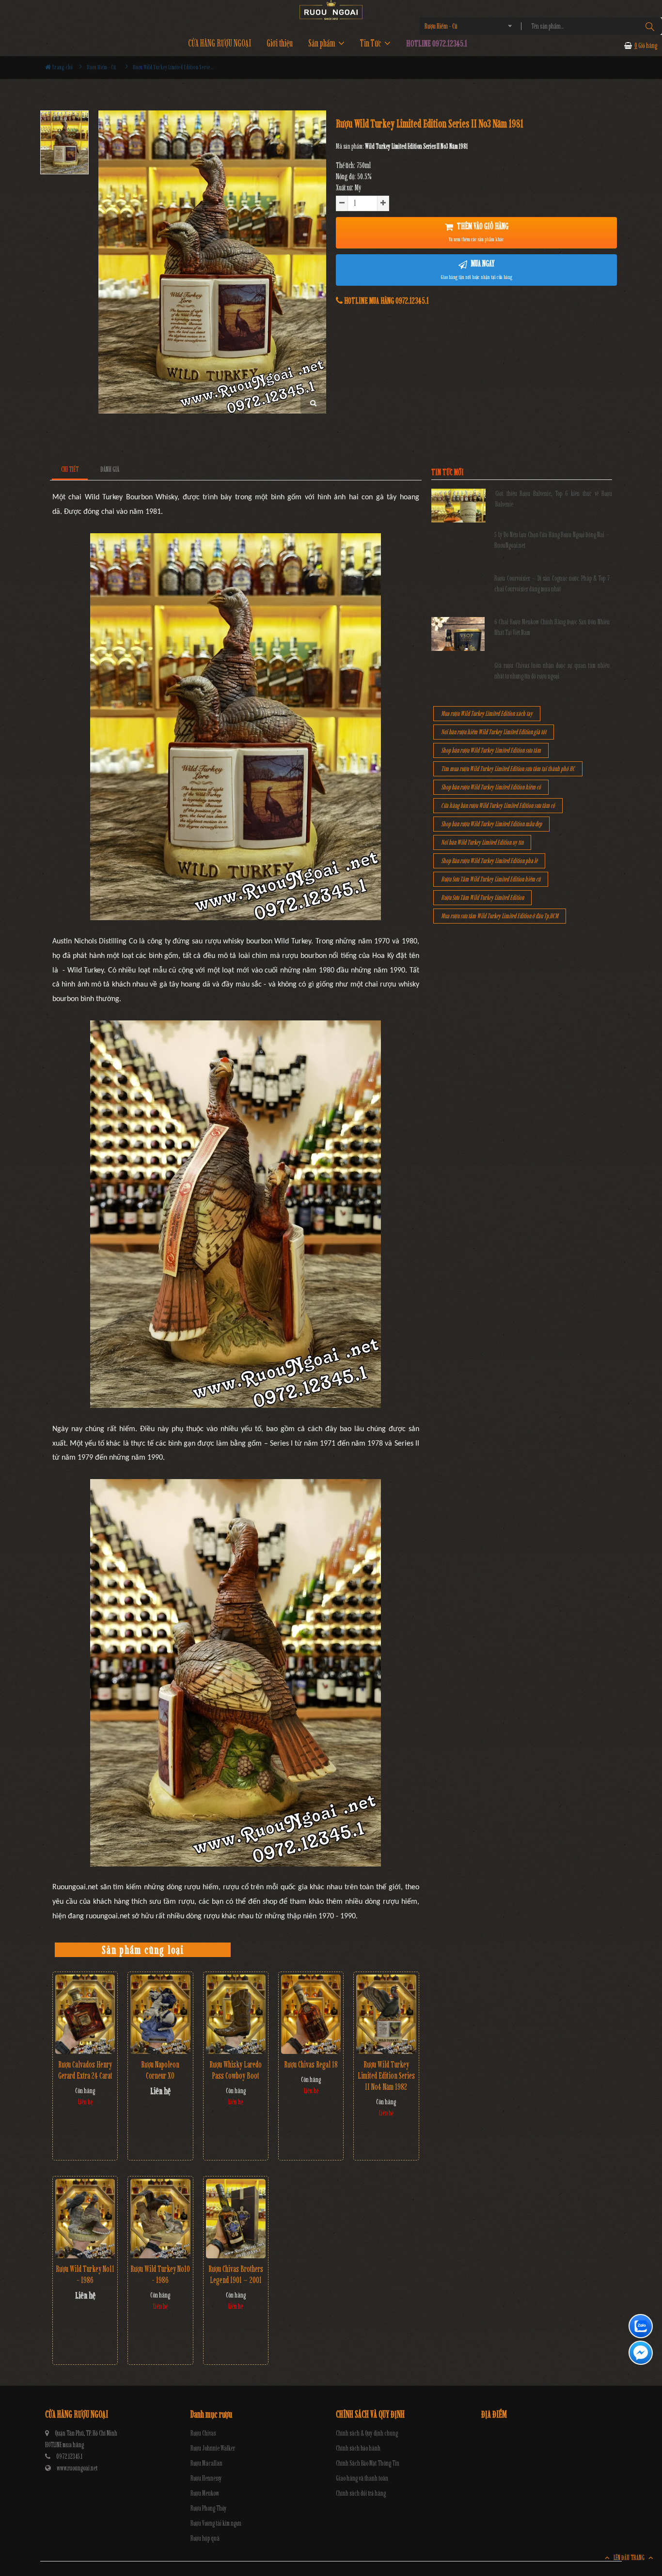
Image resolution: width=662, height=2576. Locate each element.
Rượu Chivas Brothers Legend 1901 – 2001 (236, 2275)
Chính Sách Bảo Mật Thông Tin (368, 2463)
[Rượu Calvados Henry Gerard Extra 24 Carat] (85, 2014)
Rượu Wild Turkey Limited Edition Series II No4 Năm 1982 (386, 2076)
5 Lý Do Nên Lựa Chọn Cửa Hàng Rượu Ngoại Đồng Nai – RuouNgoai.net (552, 540)
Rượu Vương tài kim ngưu (216, 2523)
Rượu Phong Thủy (209, 2508)
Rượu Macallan (206, 2463)
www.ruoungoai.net (77, 2468)
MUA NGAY (477, 269)
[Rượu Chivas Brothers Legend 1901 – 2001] (236, 2219)
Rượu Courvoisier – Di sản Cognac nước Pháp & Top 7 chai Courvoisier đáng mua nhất (552, 584)
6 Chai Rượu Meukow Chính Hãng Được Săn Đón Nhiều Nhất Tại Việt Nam (552, 627)
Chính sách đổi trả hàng (361, 2493)
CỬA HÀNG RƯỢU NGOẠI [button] (220, 43)
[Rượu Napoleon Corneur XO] (160, 2014)
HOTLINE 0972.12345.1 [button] (437, 43)
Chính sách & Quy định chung (367, 2433)
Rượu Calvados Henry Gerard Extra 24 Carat (85, 2070)
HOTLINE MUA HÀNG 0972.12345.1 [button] (386, 301)
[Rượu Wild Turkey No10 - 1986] (160, 2219)
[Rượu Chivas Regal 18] (311, 2014)
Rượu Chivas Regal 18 (311, 2065)
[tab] (70, 470)
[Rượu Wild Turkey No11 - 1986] (85, 2219)
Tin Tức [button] (371, 43)
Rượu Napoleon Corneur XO (160, 2070)
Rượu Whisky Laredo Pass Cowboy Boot (236, 2070)
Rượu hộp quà (205, 2538)
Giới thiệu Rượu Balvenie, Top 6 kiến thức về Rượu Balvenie (554, 499)
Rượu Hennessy (206, 2478)
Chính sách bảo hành (358, 2448)
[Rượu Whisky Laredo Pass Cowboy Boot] (236, 2014)
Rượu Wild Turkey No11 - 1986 (85, 2275)
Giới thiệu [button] (280, 43)
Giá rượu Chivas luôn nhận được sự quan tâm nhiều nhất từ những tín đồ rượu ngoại (552, 671)
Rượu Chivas (203, 2433)
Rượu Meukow (205, 2493)
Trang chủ (62, 67)
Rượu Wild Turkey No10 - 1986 (160, 2275)
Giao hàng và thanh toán (362, 2478)
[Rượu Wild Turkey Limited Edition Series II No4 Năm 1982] (386, 2014)
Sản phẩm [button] (323, 43)
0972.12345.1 (69, 2457)
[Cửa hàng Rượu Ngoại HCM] (331, 10)
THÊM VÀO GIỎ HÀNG (479, 232)
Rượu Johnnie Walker (213, 2448)
